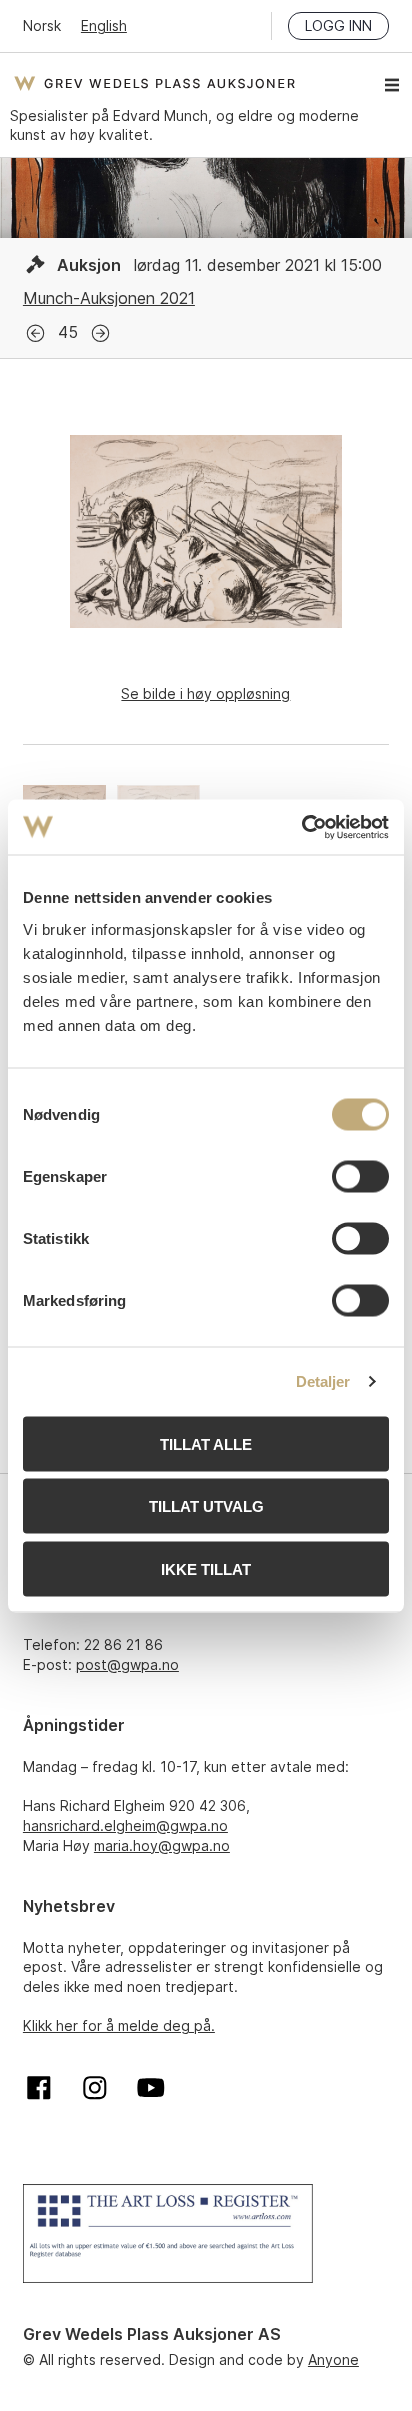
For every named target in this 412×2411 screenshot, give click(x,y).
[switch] (360, 1176)
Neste (100, 333)
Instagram (95, 2088)
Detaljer (323, 1381)
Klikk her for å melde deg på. (119, 2025)
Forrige (35, 333)
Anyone (333, 2359)
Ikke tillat (206, 1568)
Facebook (39, 2088)
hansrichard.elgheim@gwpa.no (125, 1825)
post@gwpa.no (127, 1664)
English (104, 25)
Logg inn (338, 25)
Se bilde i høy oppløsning (205, 693)
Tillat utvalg (206, 1506)
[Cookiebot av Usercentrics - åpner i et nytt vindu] (301, 827)
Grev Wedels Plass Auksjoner (154, 83)
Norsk (42, 25)
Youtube (151, 2088)
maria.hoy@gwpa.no (162, 1845)
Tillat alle (206, 1443)
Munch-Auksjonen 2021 (109, 298)
